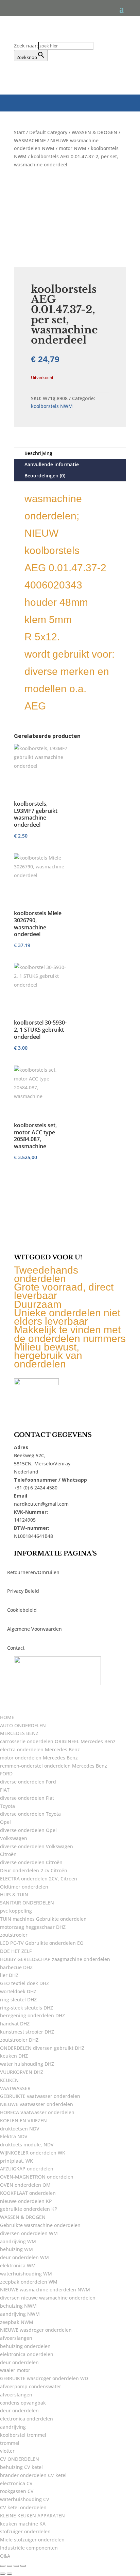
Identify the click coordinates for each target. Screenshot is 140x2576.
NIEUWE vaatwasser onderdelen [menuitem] (37, 2104)
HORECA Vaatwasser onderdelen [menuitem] (37, 2112)
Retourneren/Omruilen (33, 1572)
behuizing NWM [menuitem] (18, 2306)
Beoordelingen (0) (45, 476)
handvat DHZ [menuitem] (15, 2024)
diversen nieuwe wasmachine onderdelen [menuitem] (48, 2298)
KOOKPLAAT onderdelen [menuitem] (28, 2193)
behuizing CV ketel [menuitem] (21, 2467)
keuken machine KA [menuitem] (23, 2524)
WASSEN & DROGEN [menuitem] (23, 2217)
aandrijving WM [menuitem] (18, 2241)
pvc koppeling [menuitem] (16, 1911)
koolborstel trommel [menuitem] (23, 2435)
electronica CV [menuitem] (16, 2483)
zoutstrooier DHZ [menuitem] (19, 2040)
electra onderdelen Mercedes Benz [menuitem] (40, 1749)
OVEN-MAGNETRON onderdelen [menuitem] (37, 2177)
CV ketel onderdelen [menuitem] (23, 2507)
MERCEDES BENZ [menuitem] (19, 1733)
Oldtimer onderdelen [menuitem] (24, 1887)
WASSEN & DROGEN (94, 132)
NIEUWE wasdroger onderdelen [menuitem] (36, 2330)
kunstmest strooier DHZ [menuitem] (27, 2032)
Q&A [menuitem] (5, 2556)
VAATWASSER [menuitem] (15, 2088)
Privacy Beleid (23, 1591)
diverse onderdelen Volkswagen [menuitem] (37, 1846)
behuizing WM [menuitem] (16, 2249)
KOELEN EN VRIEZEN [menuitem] (23, 2120)
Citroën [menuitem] (8, 1854)
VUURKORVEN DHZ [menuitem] (22, 2072)
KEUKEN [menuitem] (9, 2080)
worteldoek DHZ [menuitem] (18, 1991)
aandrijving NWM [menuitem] (20, 2314)
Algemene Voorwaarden (34, 1629)
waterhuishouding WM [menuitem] (26, 2274)
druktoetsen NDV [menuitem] (20, 2129)
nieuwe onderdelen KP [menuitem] (26, 2201)
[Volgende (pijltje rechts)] (10, 2574)
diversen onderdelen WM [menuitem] (29, 2233)
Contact (16, 1648)
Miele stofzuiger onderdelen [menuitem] (32, 2540)
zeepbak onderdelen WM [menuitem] (29, 2282)
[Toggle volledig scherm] (10, 2566)
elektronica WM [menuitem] (18, 2265)
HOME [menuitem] (7, 1717)
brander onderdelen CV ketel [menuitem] (33, 2475)
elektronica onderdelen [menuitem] (27, 2354)
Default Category (48, 132)
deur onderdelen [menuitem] (19, 2362)
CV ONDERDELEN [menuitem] (20, 2459)
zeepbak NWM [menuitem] (17, 2322)
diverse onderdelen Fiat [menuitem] (27, 1798)
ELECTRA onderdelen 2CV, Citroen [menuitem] (39, 1879)
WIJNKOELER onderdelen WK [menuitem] (33, 2153)
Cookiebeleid (22, 1610)
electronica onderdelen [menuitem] (27, 2419)
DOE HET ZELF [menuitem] (16, 1951)
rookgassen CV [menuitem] (17, 2491)
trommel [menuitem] (10, 2443)
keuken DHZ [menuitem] (14, 2056)
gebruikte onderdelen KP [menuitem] (29, 2209)
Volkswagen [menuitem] (14, 1838)
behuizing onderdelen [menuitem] (25, 2346)
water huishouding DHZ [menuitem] (27, 2064)
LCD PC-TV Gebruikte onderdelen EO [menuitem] (42, 1943)
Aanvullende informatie (52, 464)
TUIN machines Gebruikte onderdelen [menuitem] (43, 1919)
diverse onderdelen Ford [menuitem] (28, 1782)
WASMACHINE (30, 140)
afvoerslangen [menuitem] (16, 2338)
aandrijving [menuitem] (13, 2427)
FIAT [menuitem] (5, 1790)
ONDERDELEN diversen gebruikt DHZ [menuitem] (42, 2048)
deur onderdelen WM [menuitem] (24, 2257)
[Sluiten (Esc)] (23, 2566)
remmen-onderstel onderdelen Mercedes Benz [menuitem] (54, 1766)
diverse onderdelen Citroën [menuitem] (31, 1862)
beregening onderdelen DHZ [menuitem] (32, 2015)
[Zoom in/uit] (3, 2566)
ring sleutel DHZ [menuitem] (18, 2000)
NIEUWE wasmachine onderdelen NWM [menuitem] (45, 2290)
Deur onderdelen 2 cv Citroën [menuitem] (34, 1870)
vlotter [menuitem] (7, 2451)
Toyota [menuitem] (7, 1806)
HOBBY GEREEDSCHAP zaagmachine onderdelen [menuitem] (55, 1959)
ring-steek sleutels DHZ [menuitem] (27, 2008)
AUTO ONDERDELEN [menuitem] (23, 1725)
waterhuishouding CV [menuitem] (25, 2499)
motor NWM (73, 148)
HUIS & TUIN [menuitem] (14, 1894)
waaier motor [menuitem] (15, 2370)
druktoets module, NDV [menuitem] (27, 2145)
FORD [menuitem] (6, 1774)
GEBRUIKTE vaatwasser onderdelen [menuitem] (40, 2096)
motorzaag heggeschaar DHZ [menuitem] (33, 1927)
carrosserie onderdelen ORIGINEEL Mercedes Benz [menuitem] (58, 1741)
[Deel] (16, 2566)
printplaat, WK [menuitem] (16, 2161)
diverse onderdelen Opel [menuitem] (28, 1830)
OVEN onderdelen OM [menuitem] (25, 2185)
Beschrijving (38, 453)
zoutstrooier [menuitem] (14, 1935)
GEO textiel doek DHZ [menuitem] (24, 1983)
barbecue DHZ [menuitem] (16, 1967)
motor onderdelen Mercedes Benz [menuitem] (39, 1758)
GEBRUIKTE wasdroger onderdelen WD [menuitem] (44, 2378)
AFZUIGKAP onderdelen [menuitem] (27, 2169)
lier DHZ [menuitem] (9, 1975)
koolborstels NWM (52, 406)
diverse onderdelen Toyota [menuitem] (30, 1814)
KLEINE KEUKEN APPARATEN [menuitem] (32, 2516)
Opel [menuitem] (5, 1822)
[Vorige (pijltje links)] (3, 2574)
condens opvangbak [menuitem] (23, 2403)
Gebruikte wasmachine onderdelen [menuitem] (40, 2225)
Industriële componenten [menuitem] (29, 2548)
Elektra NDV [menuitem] (14, 2136)
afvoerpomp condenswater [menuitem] (31, 2386)
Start (19, 132)
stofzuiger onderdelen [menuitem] (25, 2531)
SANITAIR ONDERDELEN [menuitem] (27, 1903)
